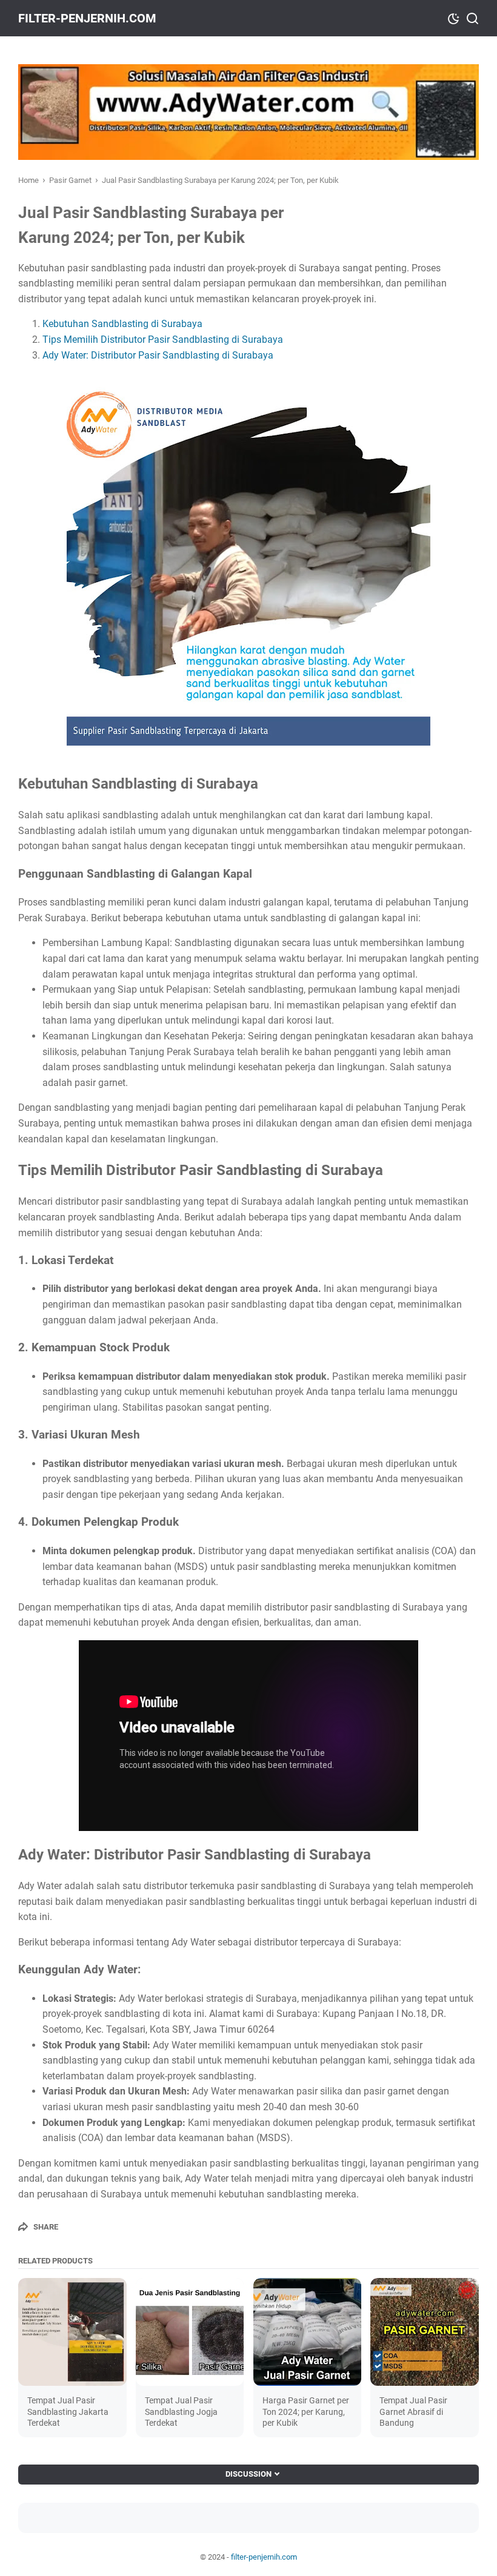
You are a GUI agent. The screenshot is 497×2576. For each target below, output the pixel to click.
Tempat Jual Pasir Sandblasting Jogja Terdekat (181, 2411)
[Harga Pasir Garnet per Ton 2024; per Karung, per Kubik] (308, 2332)
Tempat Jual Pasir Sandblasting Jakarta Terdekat (68, 2411)
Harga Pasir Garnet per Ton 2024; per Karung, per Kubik (306, 2411)
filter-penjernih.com (87, 18)
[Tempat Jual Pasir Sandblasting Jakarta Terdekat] (72, 2332)
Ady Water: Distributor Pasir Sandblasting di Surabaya (158, 355)
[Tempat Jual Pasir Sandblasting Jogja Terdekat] (190, 2332)
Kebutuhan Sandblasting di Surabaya (122, 324)
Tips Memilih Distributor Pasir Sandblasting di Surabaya (163, 339)
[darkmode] (453, 18)
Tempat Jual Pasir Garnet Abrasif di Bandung (413, 2411)
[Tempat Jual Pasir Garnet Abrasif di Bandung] (425, 2332)
